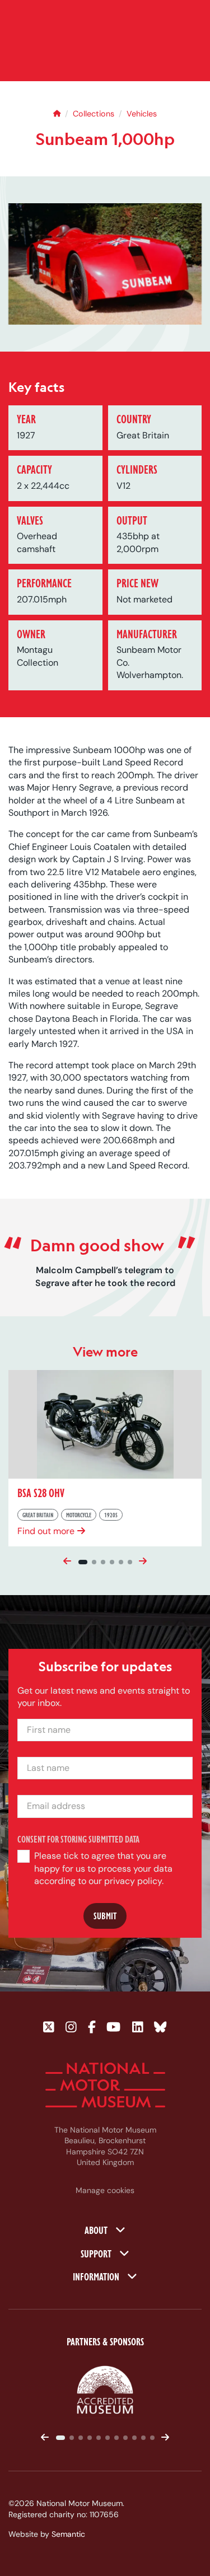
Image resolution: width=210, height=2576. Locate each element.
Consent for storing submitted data (78, 1839)
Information (97, 2276)
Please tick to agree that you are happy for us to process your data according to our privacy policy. (103, 1868)
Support (97, 2253)
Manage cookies (105, 2190)
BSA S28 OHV (41, 1493)
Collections (94, 114)
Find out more (46, 1531)
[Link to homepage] (105, 2085)
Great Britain (38, 1515)
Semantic (68, 2534)
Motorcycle (79, 1515)
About (97, 2229)
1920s (111, 1515)
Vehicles (142, 114)
